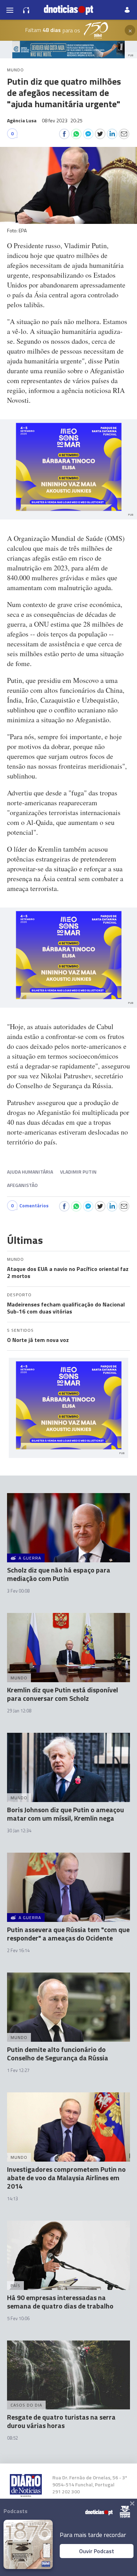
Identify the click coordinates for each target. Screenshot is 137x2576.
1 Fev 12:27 (18, 2070)
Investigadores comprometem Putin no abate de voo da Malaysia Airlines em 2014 (66, 2178)
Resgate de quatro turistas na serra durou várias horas (61, 2421)
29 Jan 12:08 (19, 1711)
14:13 (12, 2199)
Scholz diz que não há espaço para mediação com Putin (59, 1574)
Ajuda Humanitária (30, 1172)
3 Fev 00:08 (18, 1591)
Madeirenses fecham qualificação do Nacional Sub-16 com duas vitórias (66, 1308)
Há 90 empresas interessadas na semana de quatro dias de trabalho (60, 2302)
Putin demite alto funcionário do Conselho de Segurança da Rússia (58, 2054)
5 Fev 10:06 (18, 2318)
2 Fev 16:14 (18, 1950)
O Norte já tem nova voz (38, 1340)
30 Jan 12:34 (19, 1831)
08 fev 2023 (62, 120)
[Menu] (10, 10)
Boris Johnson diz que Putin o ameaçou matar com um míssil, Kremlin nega (66, 1814)
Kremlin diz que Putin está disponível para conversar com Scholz (63, 1694)
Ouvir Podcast (97, 2551)
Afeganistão (22, 1185)
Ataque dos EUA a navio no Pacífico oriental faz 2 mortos (68, 1272)
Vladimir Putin (78, 1172)
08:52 (12, 2438)
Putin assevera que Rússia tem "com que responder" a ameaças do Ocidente (68, 1934)
